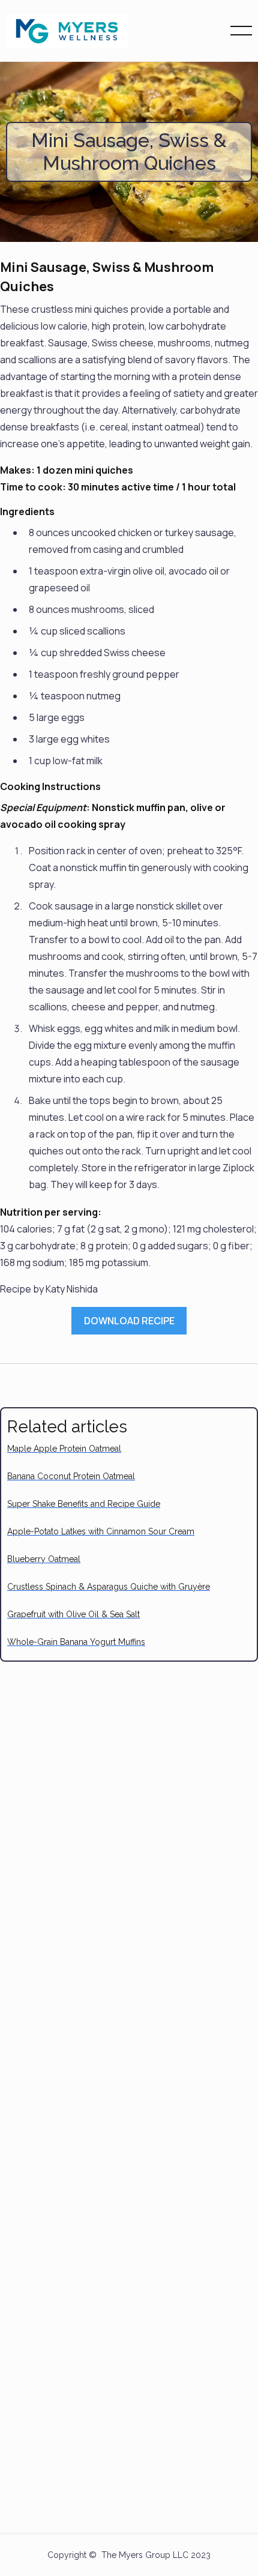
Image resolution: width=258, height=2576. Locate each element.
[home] (67, 31)
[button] (241, 31)
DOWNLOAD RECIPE (129, 1321)
